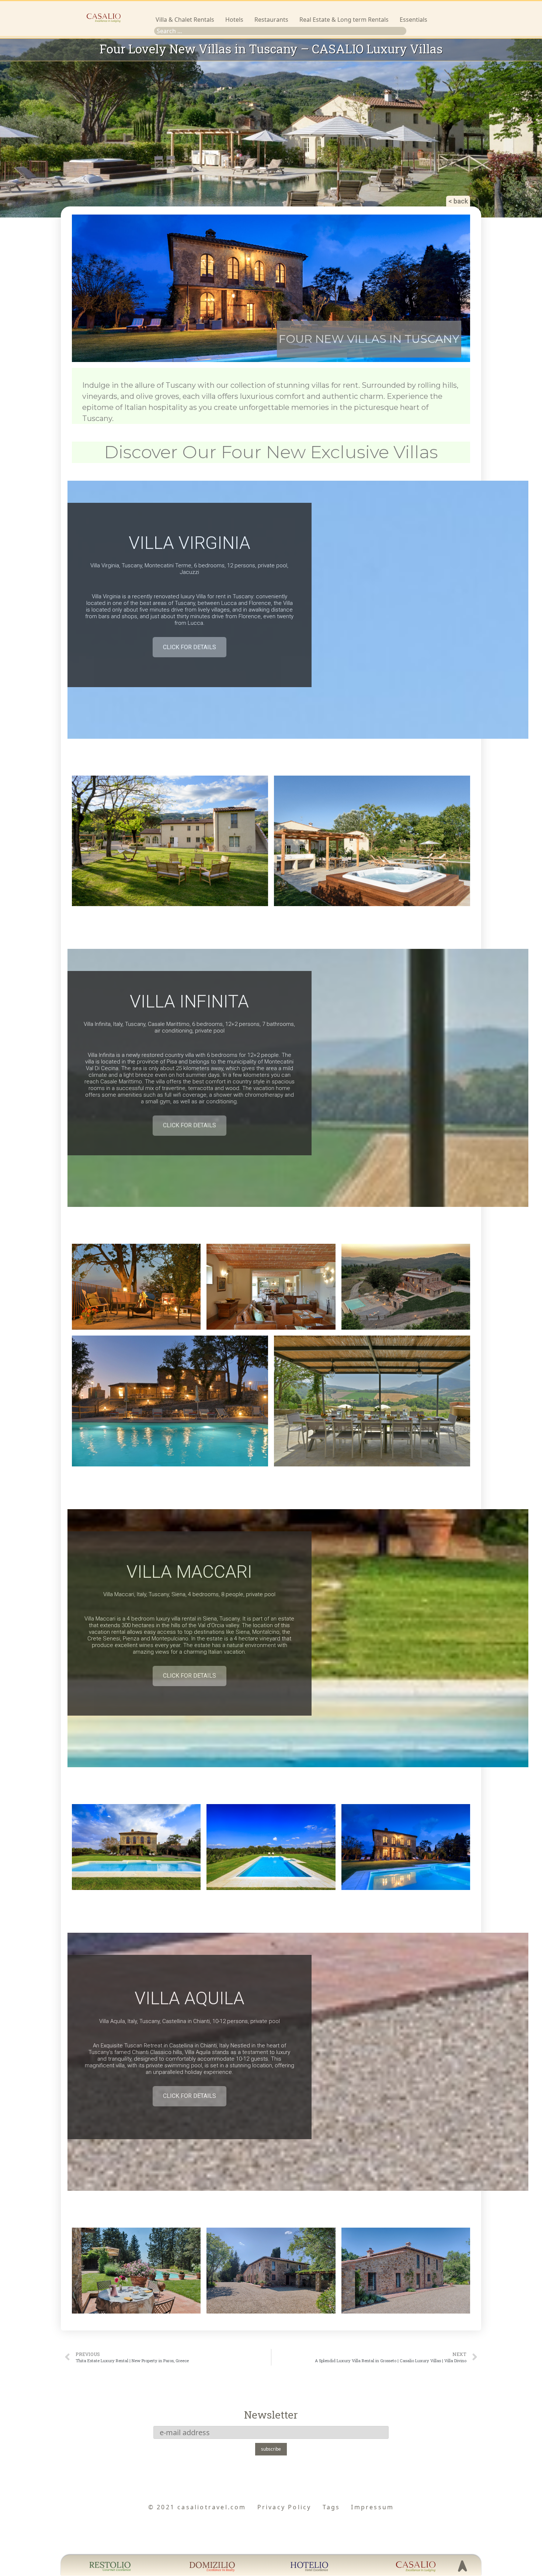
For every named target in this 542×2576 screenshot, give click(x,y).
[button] (458, 201)
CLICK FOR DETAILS (190, 647)
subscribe (271, 2449)
